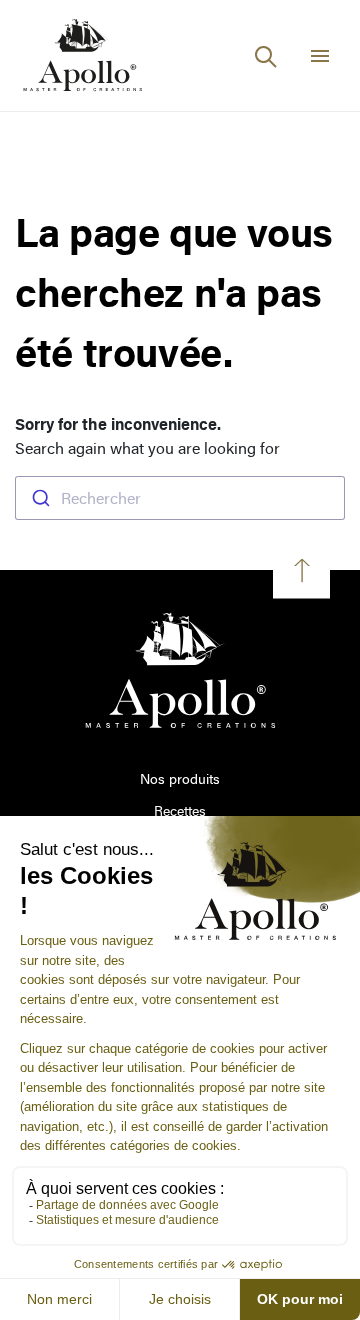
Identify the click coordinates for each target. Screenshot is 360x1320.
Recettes (180, 810)
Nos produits (180, 778)
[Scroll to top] (301, 570)
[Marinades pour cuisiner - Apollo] (82, 55)
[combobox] (180, 498)
